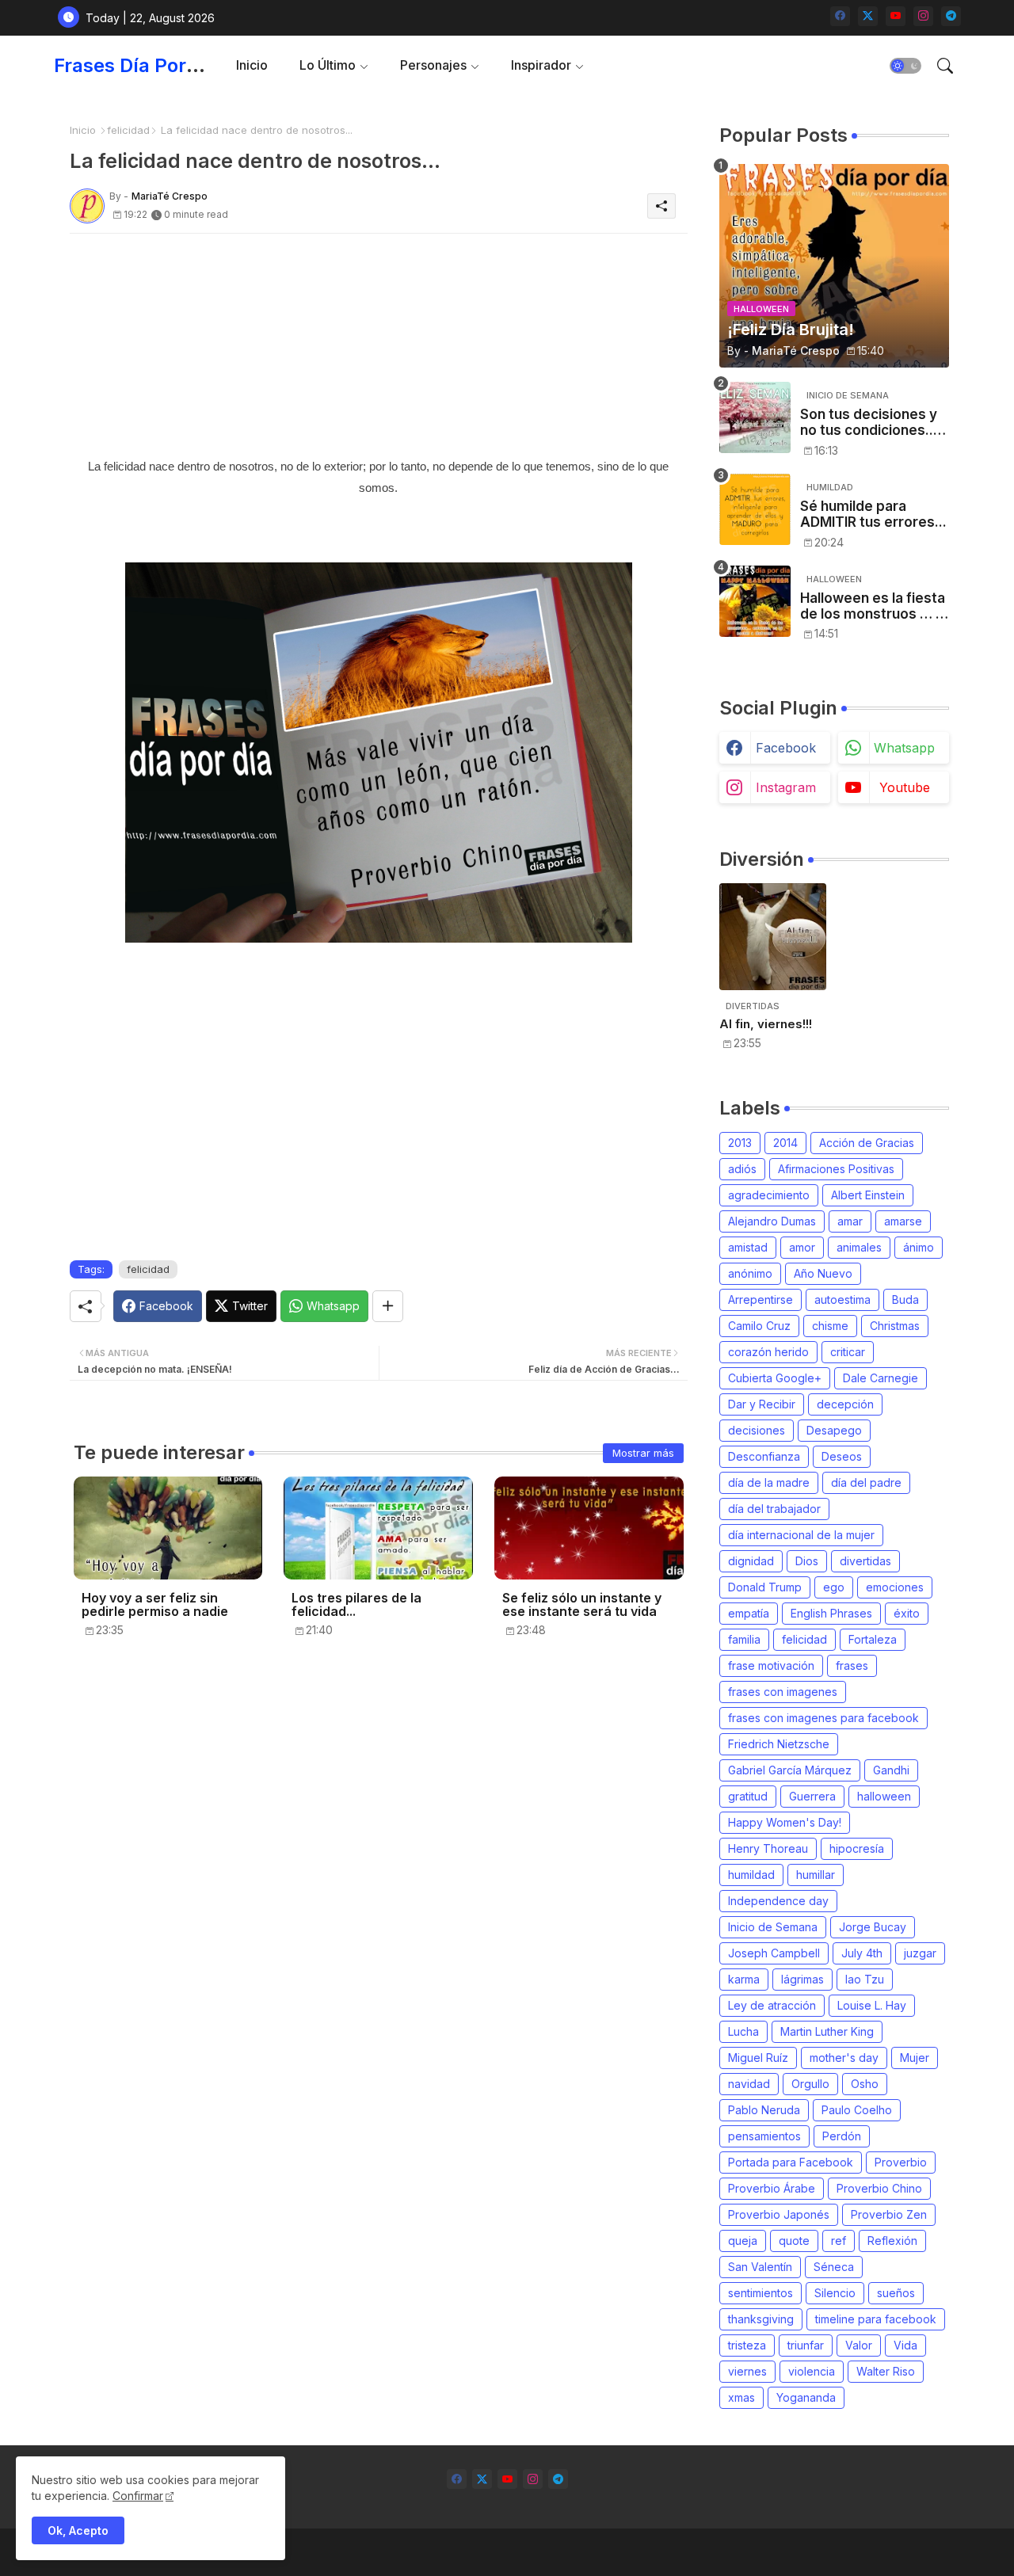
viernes (747, 2371)
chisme (830, 1326)
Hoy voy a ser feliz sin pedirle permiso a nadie (155, 1605)
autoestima (842, 1299)
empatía (749, 1613)
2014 (785, 1143)
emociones (895, 1587)
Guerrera (812, 1796)
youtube (905, 787)
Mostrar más (643, 1453)
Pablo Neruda (764, 2110)
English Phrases (831, 1613)
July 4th (862, 1953)
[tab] (252, 65)
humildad (751, 1875)
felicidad (128, 130)
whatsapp (904, 748)
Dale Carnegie (881, 1378)
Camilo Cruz (759, 1326)
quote (794, 2241)
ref (839, 2241)
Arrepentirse (760, 1299)
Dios (807, 1561)
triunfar (806, 2345)
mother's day (844, 2058)
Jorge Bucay (873, 1927)
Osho (865, 2084)
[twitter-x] (868, 16)
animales (859, 1247)
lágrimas (802, 1979)
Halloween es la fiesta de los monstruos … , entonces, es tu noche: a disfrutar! (873, 606)
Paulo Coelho (857, 2110)
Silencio (835, 2293)
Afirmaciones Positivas (836, 1169)
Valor (859, 2345)
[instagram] (923, 16)
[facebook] (840, 16)
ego (834, 1587)
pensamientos (764, 2136)
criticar (848, 1352)
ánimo (919, 1247)
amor (802, 1247)
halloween (884, 1796)
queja (743, 2241)
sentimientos (760, 2293)
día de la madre (769, 1482)
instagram (786, 787)
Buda (905, 1299)
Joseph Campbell (774, 1953)
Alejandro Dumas (772, 1221)
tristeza (747, 2345)
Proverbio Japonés (779, 2214)
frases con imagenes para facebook (823, 1718)
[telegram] (951, 16)
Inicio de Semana (773, 1927)
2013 (740, 1143)
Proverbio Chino (879, 2188)
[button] (905, 66)
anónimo (750, 1273)
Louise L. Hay (872, 2005)
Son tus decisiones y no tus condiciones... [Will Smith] (869, 423)
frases (852, 1665)
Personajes (433, 65)
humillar (816, 1875)
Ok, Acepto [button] (78, 2530)
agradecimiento (769, 1195)
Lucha (743, 2031)
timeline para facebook (876, 2319)
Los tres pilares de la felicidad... (356, 1605)
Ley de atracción (772, 2005)
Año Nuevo (823, 1273)
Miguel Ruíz (758, 2058)
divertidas (865, 1561)
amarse (903, 1221)
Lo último (328, 65)
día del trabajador (774, 1509)
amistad (748, 1247)
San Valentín (760, 2267)
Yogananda (806, 2397)
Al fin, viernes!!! (766, 1024)
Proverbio (901, 2162)
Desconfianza (764, 1456)
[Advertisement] (379, 345)
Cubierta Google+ (775, 1378)
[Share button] (388, 1306)
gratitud (748, 1796)
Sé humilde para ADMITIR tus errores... (873, 514)
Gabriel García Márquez (790, 1770)
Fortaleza (873, 1639)
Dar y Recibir (762, 1404)
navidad (749, 2084)
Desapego (834, 1430)
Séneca (834, 2267)
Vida (905, 2345)
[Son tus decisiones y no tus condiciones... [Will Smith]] (755, 417)
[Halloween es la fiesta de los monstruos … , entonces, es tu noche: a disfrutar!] (755, 601)
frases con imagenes (783, 1692)
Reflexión (892, 2241)
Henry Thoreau (768, 1848)
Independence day (778, 1901)
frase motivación (771, 1665)
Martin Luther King (827, 2031)
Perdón (842, 2136)
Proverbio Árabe (772, 2188)
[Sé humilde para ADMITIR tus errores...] (755, 509)
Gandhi (891, 1770)
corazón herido (768, 1352)
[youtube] (896, 16)
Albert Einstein (868, 1195)
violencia (812, 2371)
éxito (907, 1613)
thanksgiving (761, 2319)
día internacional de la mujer (801, 1535)
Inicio (252, 65)
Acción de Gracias (867, 1143)
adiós (742, 1169)
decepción (845, 1404)
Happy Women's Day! (785, 1822)
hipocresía (857, 1848)
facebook (786, 748)
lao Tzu (865, 1979)
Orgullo (810, 2084)
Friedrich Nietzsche (779, 1744)
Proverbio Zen (889, 2214)
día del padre (866, 1482)
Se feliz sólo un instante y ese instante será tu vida (582, 1605)
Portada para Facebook (791, 2162)
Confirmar (138, 2496)
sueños (896, 2293)
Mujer (915, 2058)
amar (850, 1221)
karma (744, 1979)
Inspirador (541, 65)
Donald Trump (765, 1587)
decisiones (757, 1430)
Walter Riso (886, 2371)
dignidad (751, 1561)
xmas (741, 2397)
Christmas (895, 1326)
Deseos (842, 1456)
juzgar (920, 1953)
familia (744, 1639)
